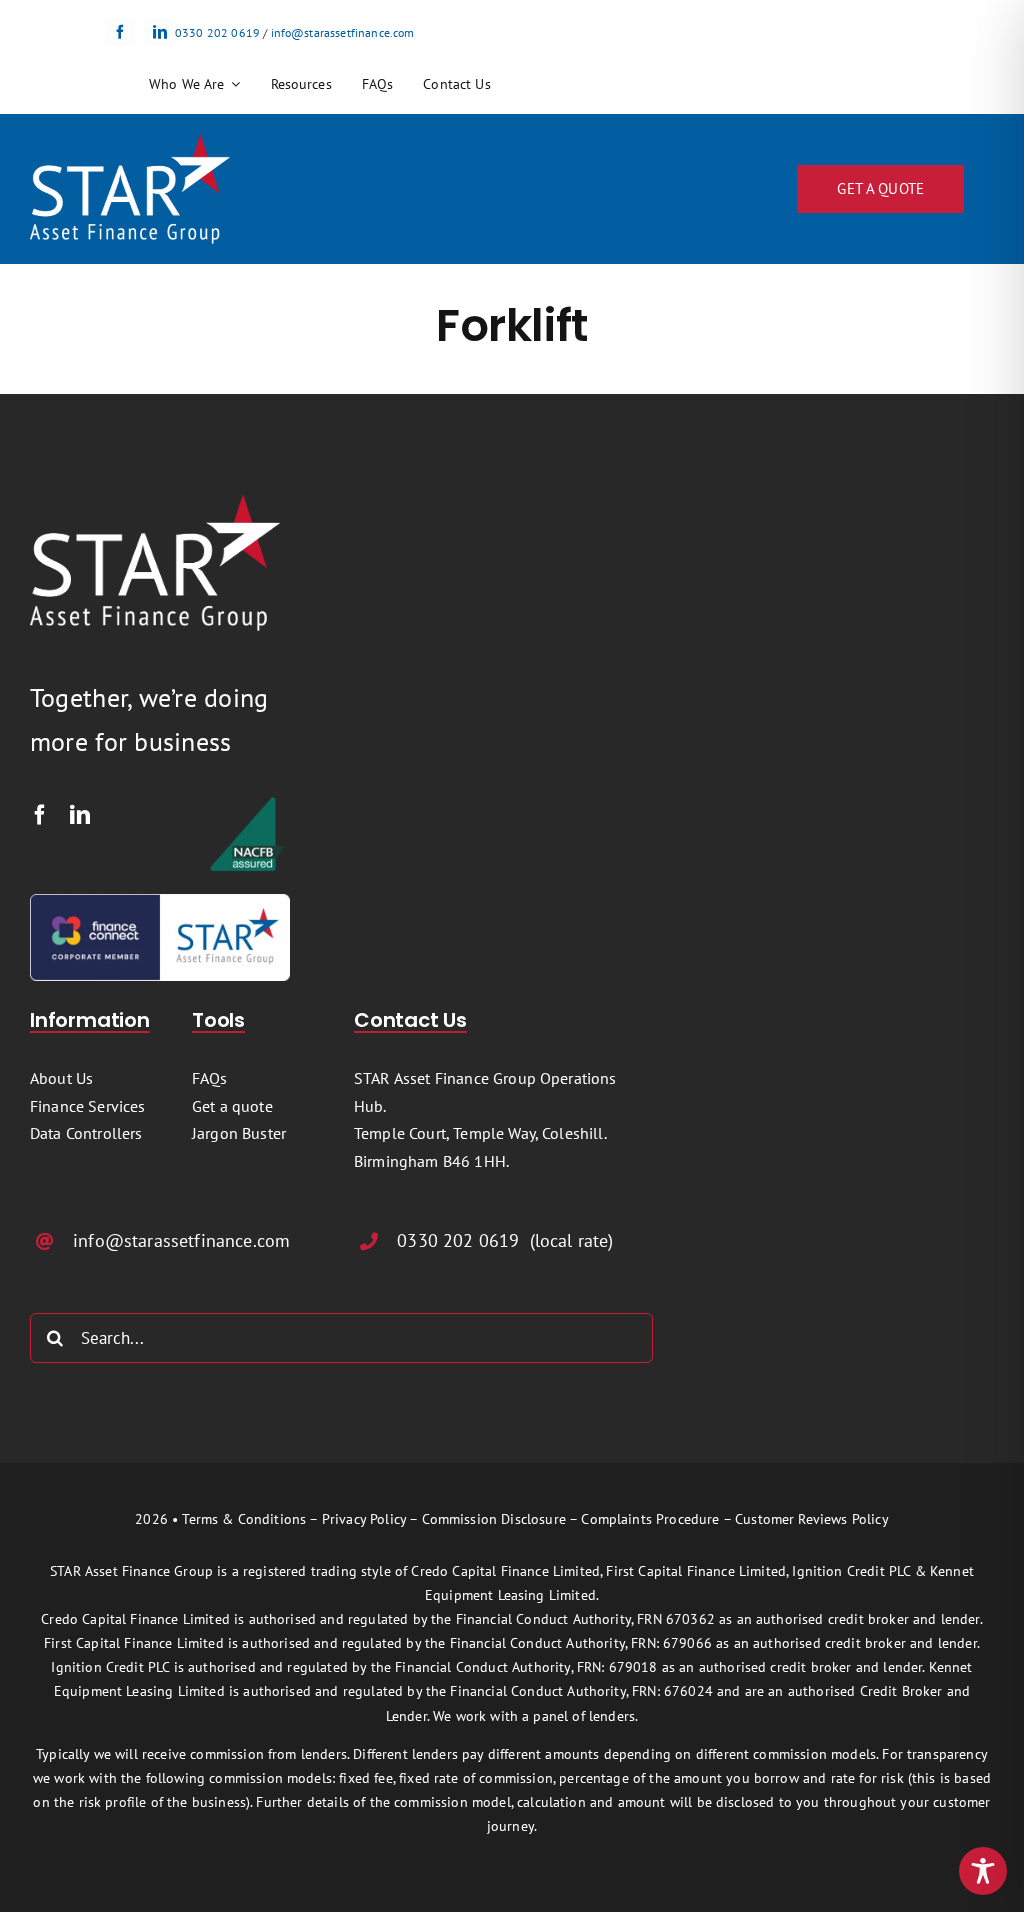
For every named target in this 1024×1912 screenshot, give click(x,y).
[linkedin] (160, 32)
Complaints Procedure (650, 1519)
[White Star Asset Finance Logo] (130, 142)
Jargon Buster (239, 1133)
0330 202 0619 (217, 32)
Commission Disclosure (494, 1519)
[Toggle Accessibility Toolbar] (983, 1871)
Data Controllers (86, 1133)
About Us (61, 1078)
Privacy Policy (364, 1519)
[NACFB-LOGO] (248, 803)
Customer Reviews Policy (812, 1519)
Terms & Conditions (244, 1519)
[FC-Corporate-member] (160, 902)
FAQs (210, 1078)
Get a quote (232, 1106)
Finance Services (88, 1106)
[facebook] (120, 32)
